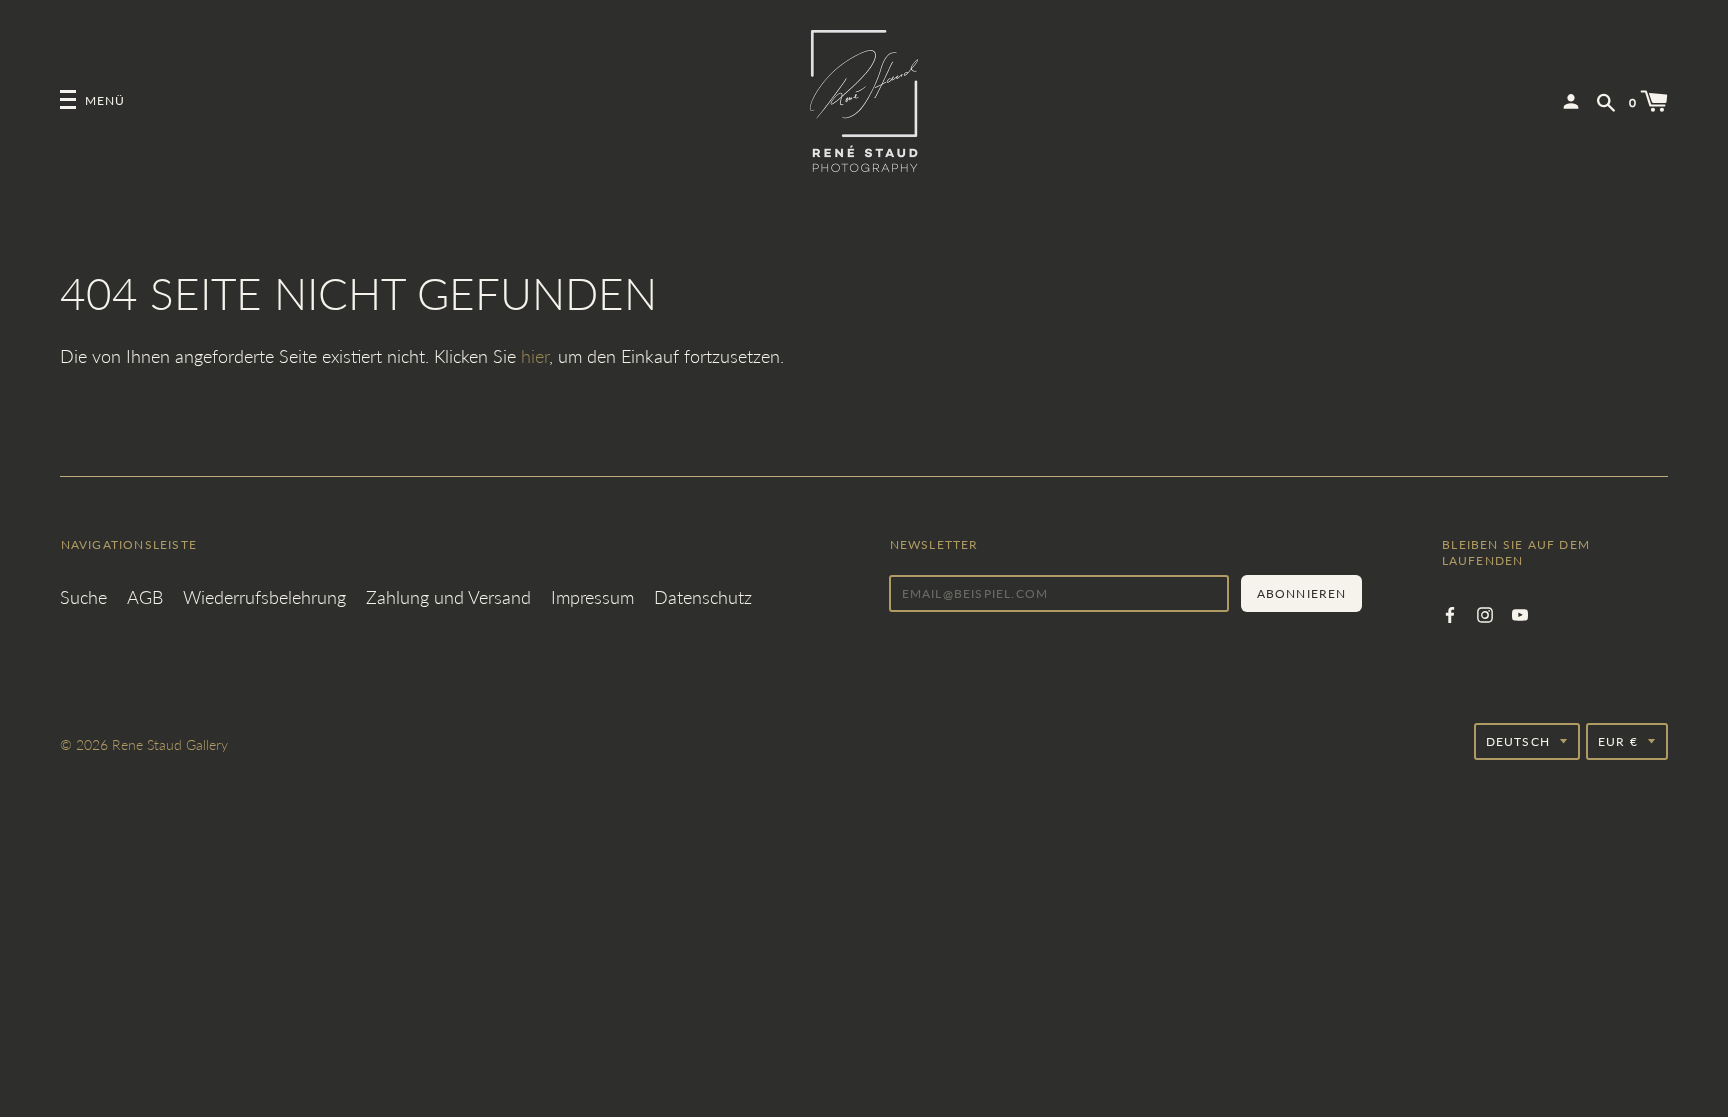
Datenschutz (703, 597)
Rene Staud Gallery (170, 744)
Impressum (592, 597)
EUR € (1618, 741)
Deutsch (1518, 741)
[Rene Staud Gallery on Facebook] (1450, 612)
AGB (145, 597)
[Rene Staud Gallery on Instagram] (1485, 612)
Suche (83, 597)
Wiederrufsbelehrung (264, 597)
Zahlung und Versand (448, 597)
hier (535, 356)
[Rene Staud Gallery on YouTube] (1520, 612)
